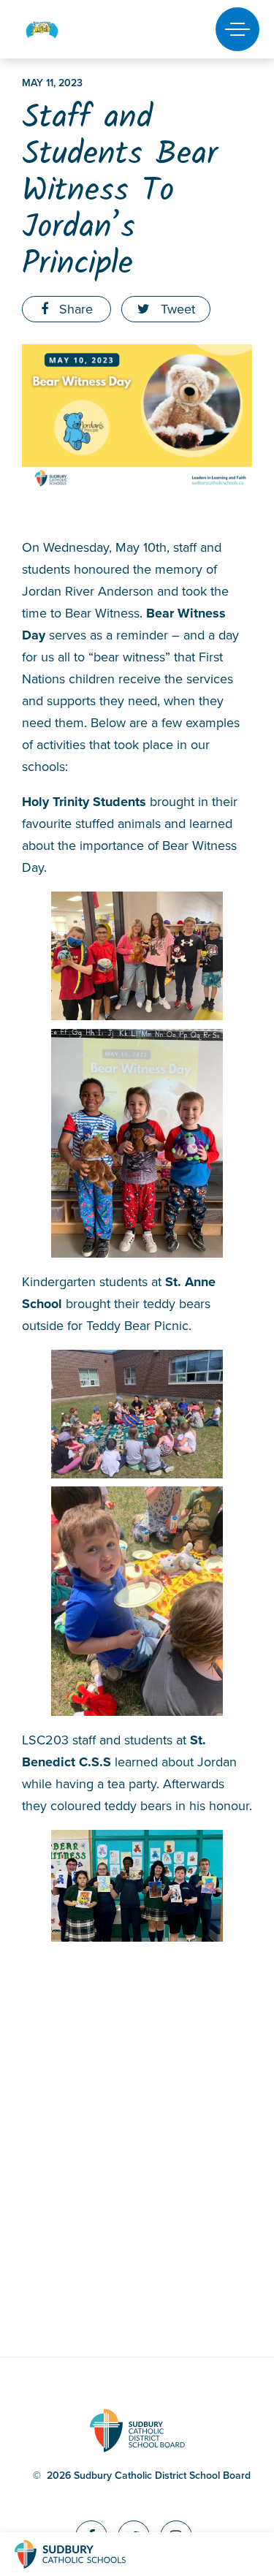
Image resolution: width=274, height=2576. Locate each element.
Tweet (176, 309)
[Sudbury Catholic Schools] (84, 2554)
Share (74, 309)
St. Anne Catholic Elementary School (67, 30)
